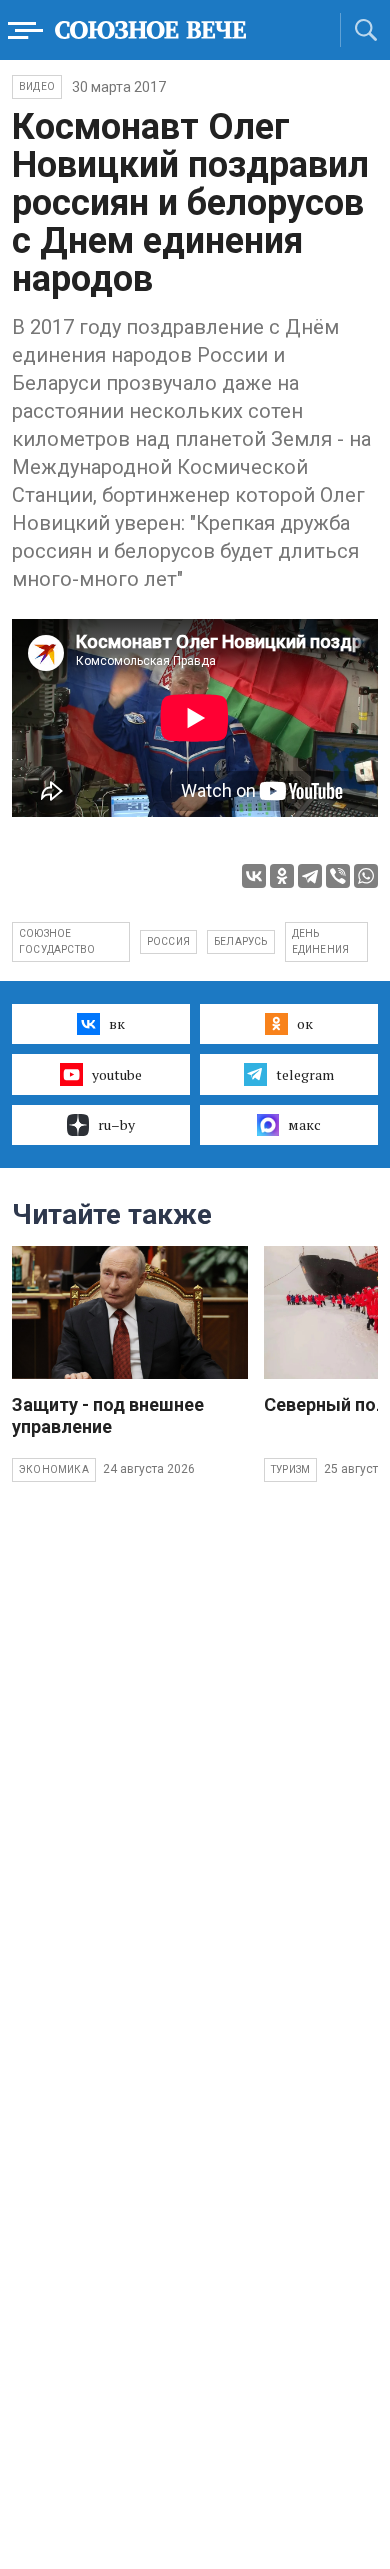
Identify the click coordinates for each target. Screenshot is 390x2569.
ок (305, 1023)
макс (304, 1124)
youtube (117, 1074)
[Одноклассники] (282, 876)
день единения (321, 941)
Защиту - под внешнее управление (108, 1415)
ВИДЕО (37, 86)
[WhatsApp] (366, 876)
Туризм (290, 1469)
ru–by (116, 1124)
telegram (305, 1074)
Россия (168, 941)
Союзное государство (57, 941)
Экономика (54, 1469)
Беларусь (241, 941)
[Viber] (338, 876)
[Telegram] (310, 876)
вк (117, 1023)
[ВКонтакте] (254, 876)
